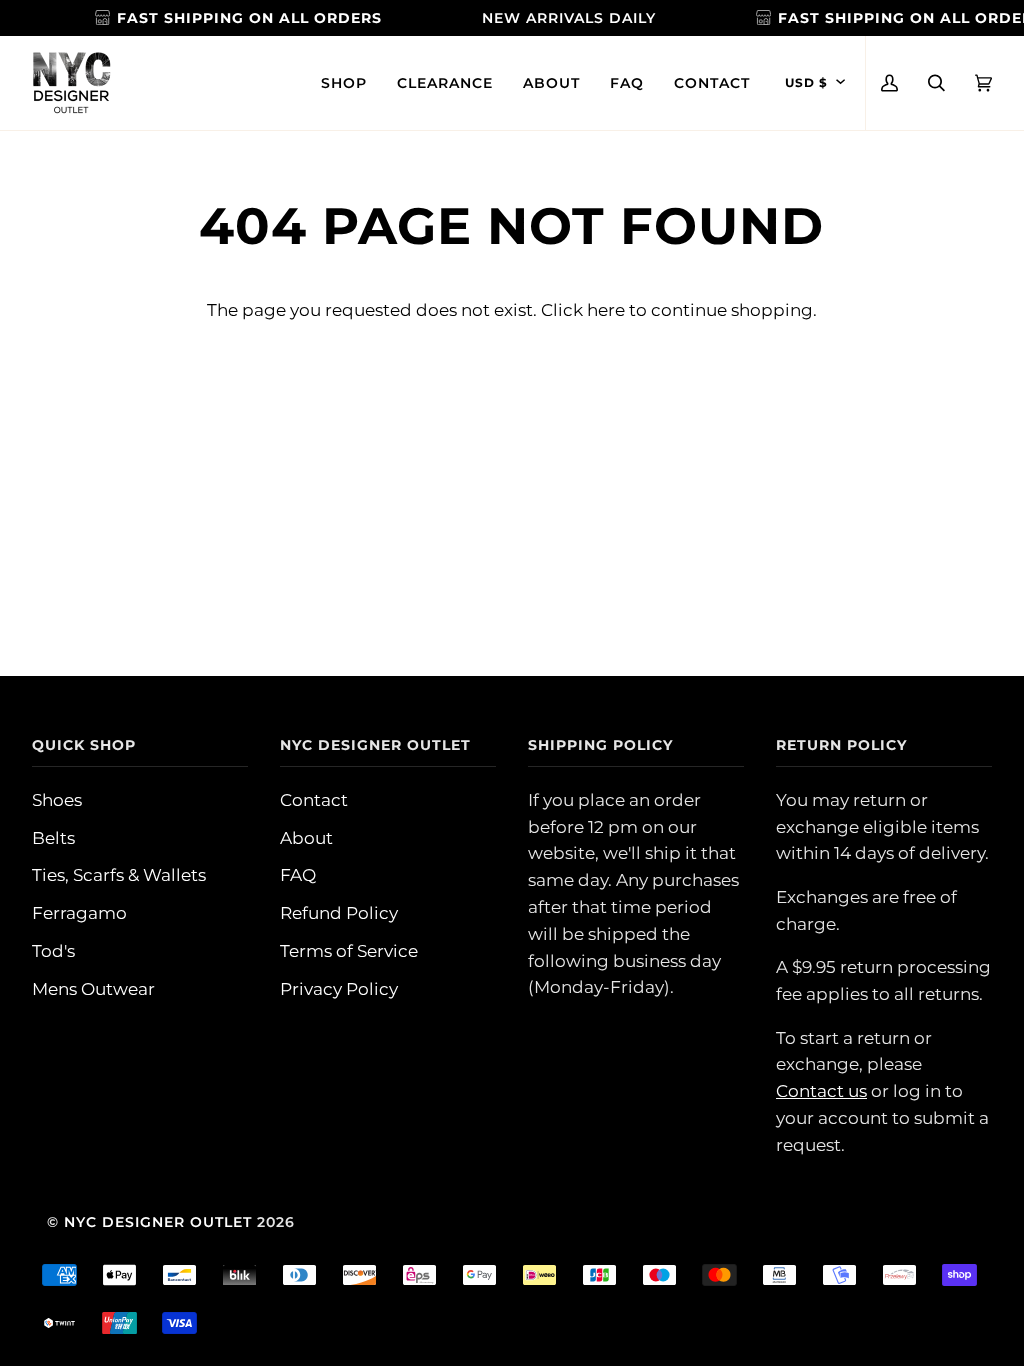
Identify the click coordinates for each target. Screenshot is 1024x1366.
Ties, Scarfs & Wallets (119, 875)
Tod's (53, 951)
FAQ (298, 875)
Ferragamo (79, 913)
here (606, 310)
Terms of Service (349, 951)
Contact (314, 800)
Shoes (57, 800)
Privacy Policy (339, 989)
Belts (53, 838)
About (306, 838)
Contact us (821, 1091)
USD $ (806, 83)
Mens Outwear (93, 989)
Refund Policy (339, 913)
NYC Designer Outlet (158, 1222)
